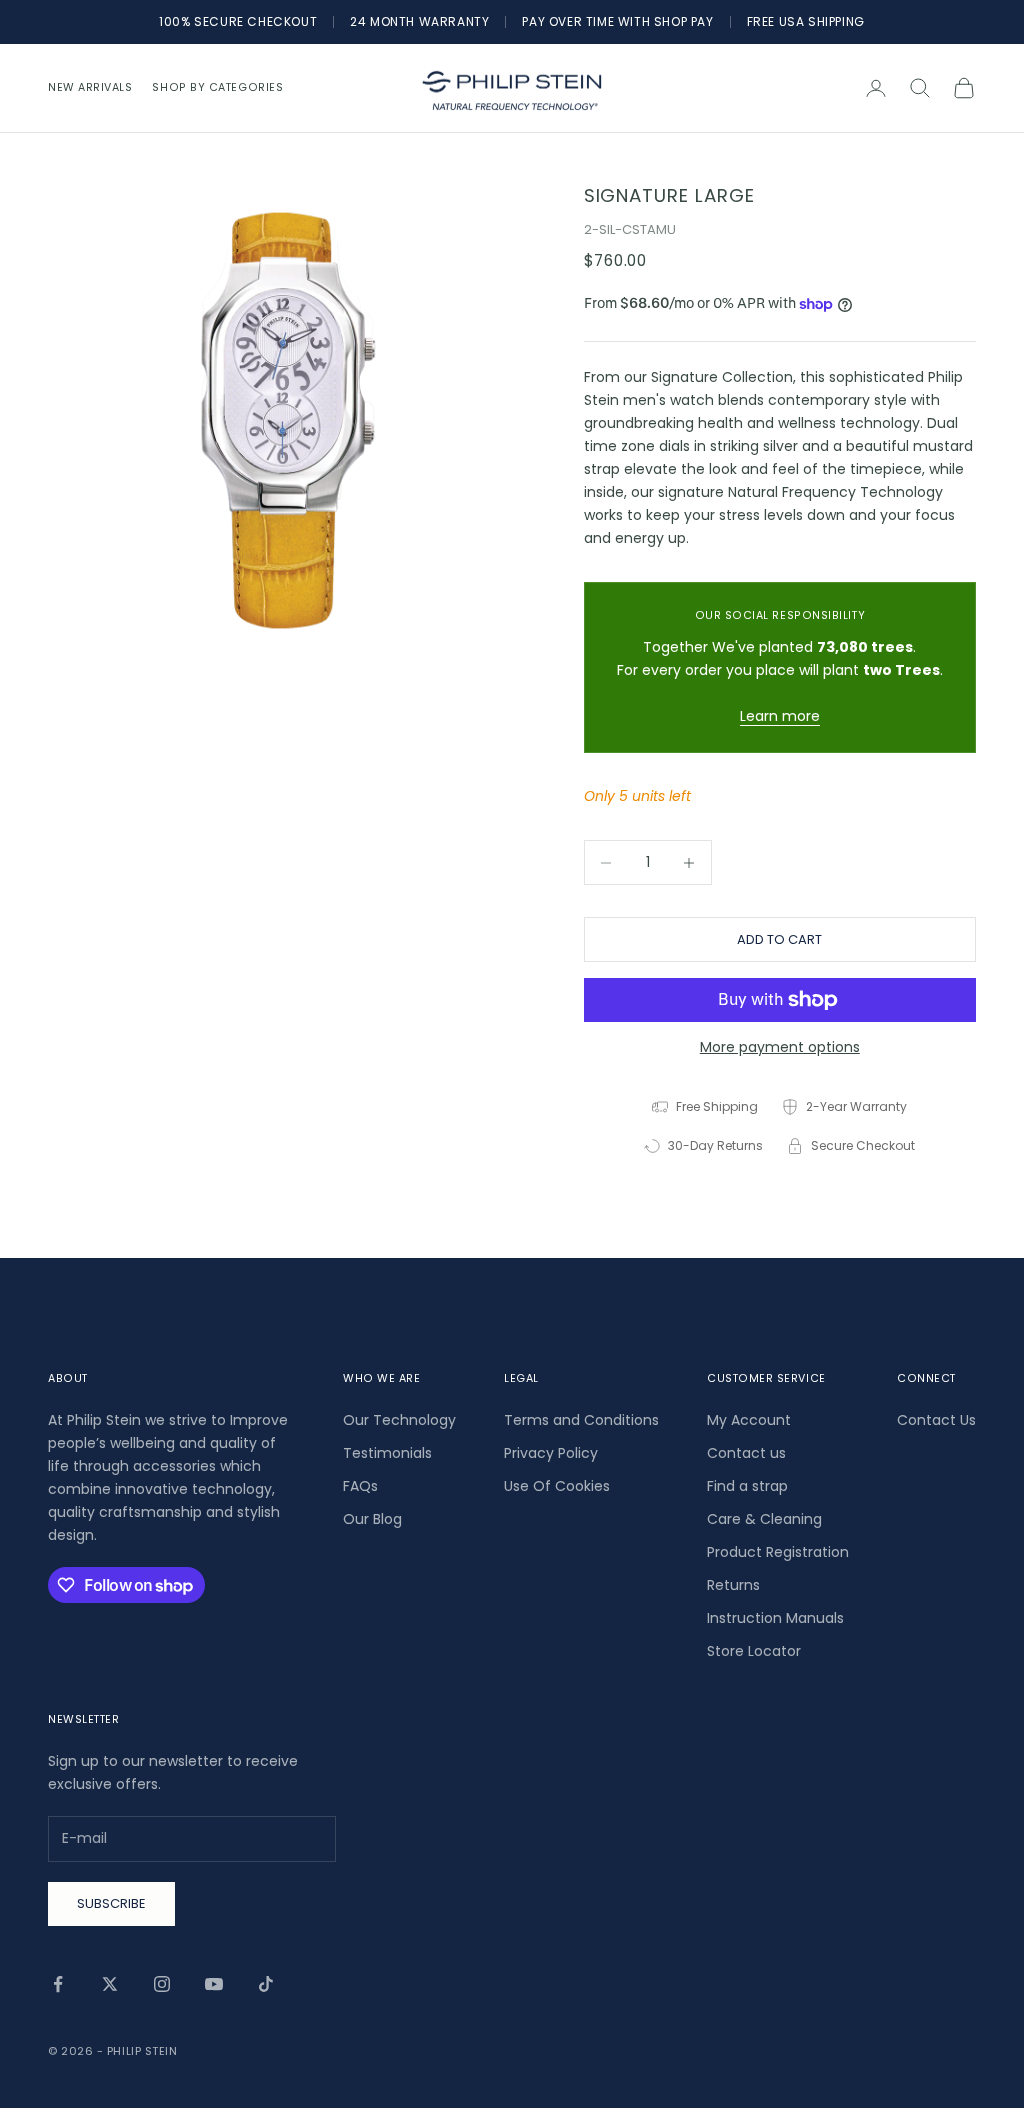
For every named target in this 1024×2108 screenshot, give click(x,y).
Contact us (746, 1453)
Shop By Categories (217, 87)
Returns (733, 1585)
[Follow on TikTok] (266, 1984)
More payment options (780, 1047)
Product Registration (778, 1552)
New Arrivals (90, 87)
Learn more (780, 716)
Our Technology (399, 1420)
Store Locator (754, 1651)
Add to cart (779, 939)
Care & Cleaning (764, 1519)
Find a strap (747, 1486)
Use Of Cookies (557, 1486)
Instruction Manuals (775, 1618)
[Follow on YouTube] (214, 1984)
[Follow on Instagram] (162, 1984)
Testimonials (387, 1453)
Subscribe (111, 1903)
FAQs (360, 1486)
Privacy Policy (551, 1453)
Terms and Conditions (581, 1420)
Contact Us (936, 1420)
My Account (749, 1420)
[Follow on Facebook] (58, 1984)
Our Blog (372, 1519)
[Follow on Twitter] (110, 1984)
